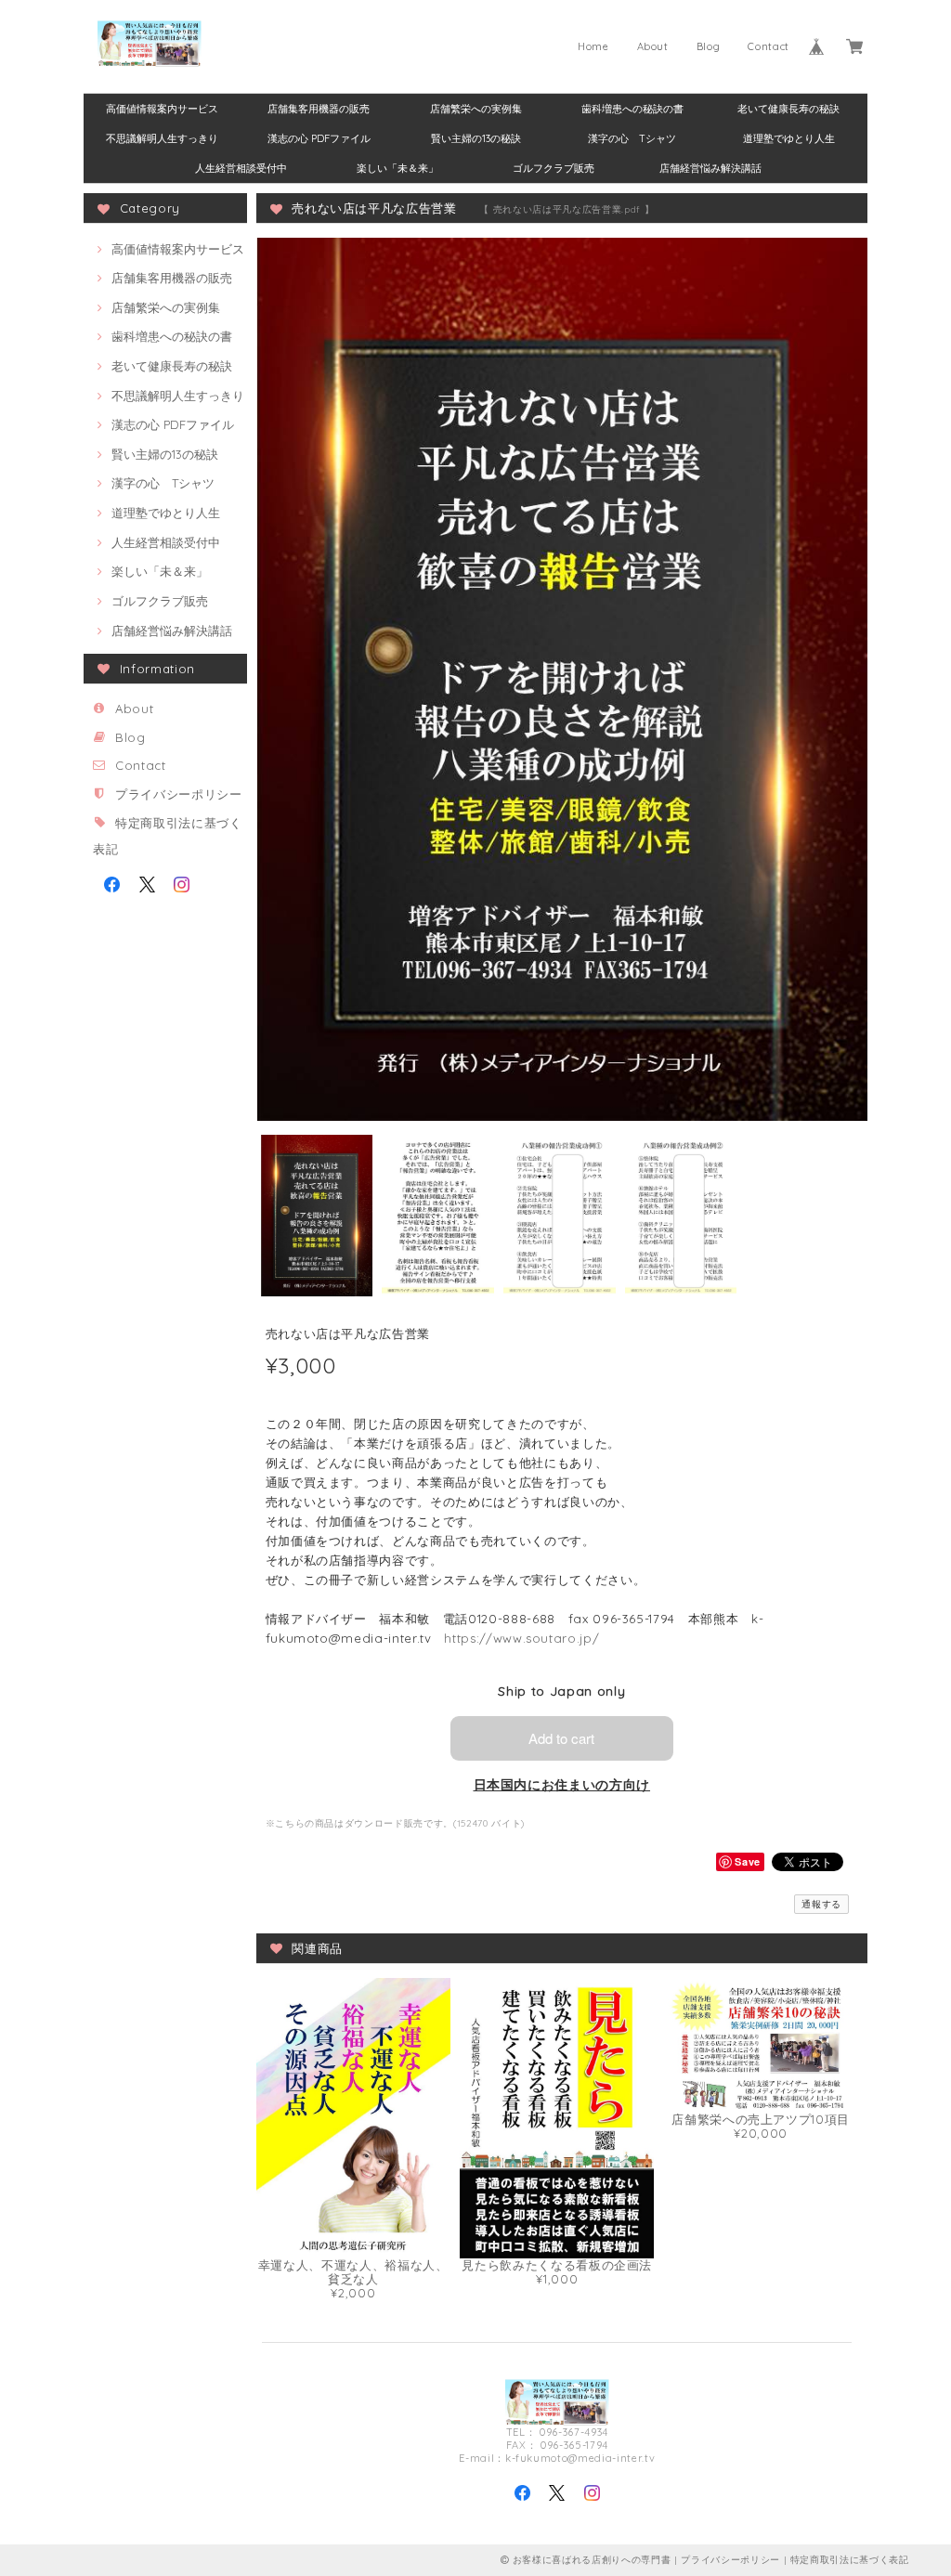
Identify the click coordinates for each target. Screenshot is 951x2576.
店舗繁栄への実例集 (476, 109)
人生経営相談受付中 (241, 168)
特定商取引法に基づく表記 (850, 2560)
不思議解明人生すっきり (162, 138)
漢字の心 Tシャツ (632, 138)
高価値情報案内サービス (162, 109)
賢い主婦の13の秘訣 (476, 138)
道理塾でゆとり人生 (789, 138)
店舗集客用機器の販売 (319, 109)
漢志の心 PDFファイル (319, 138)
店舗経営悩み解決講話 (710, 168)
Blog (709, 46)
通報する (821, 1904)
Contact (769, 46)
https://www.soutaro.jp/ (521, 1638)
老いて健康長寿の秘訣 (788, 109)
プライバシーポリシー (179, 794)
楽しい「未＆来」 (397, 168)
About (653, 46)
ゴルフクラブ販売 (554, 168)
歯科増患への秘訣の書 (632, 109)
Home (593, 46)
